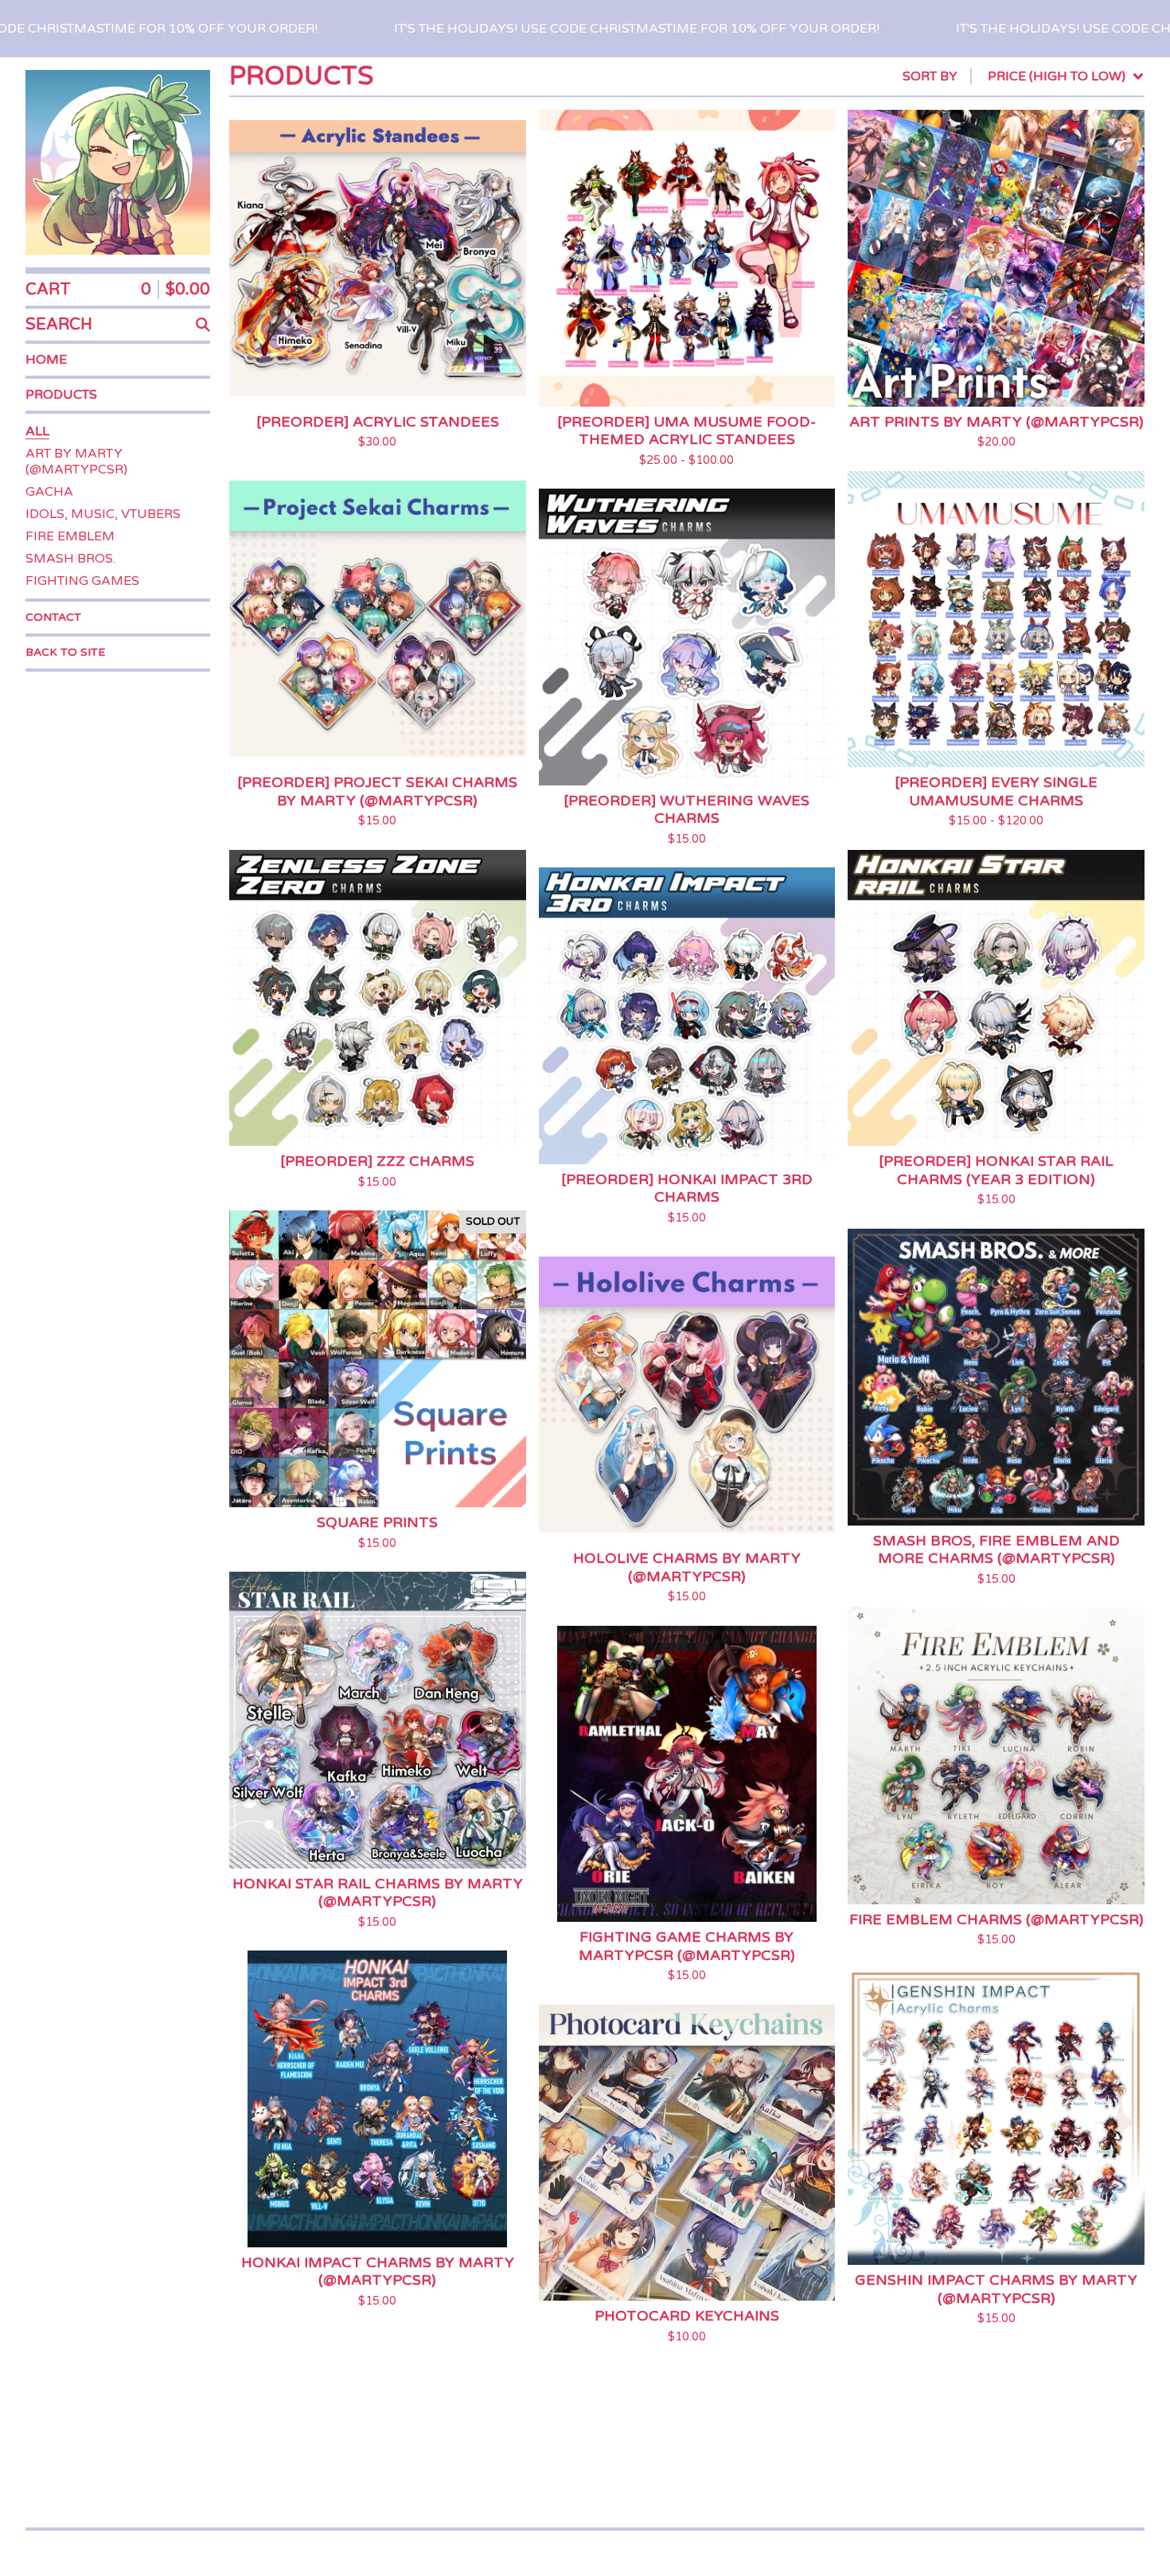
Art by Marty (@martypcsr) (76, 462)
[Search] (203, 325)
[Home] (118, 162)
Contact (53, 617)
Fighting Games (82, 581)
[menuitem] (1024, 76)
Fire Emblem (70, 536)
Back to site (65, 652)
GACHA (49, 492)
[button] (585, 29)
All (37, 431)
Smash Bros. (70, 559)
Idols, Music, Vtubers (103, 514)
